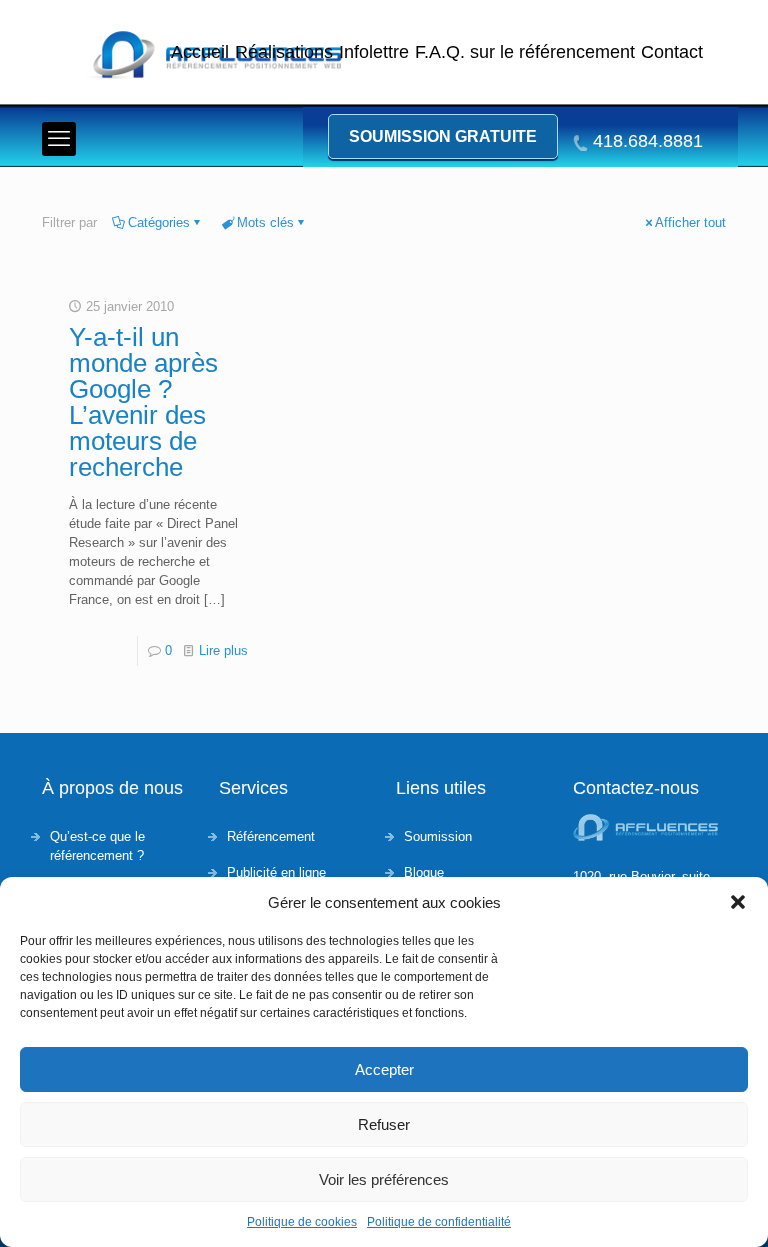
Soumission (438, 836)
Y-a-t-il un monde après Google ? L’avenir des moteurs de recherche (143, 402)
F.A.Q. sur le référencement (525, 52)
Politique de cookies (302, 1222)
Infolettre (374, 52)
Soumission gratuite (443, 136)
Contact (672, 52)
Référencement (271, 836)
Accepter (384, 1069)
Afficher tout (690, 222)
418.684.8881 (648, 141)
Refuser (384, 1124)
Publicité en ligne (276, 872)
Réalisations (284, 52)
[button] (738, 902)
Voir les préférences (384, 1179)
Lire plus (223, 650)
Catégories (159, 222)
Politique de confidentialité (439, 1222)
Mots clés (265, 222)
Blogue (424, 872)
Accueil (200, 52)
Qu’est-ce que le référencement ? (97, 846)
